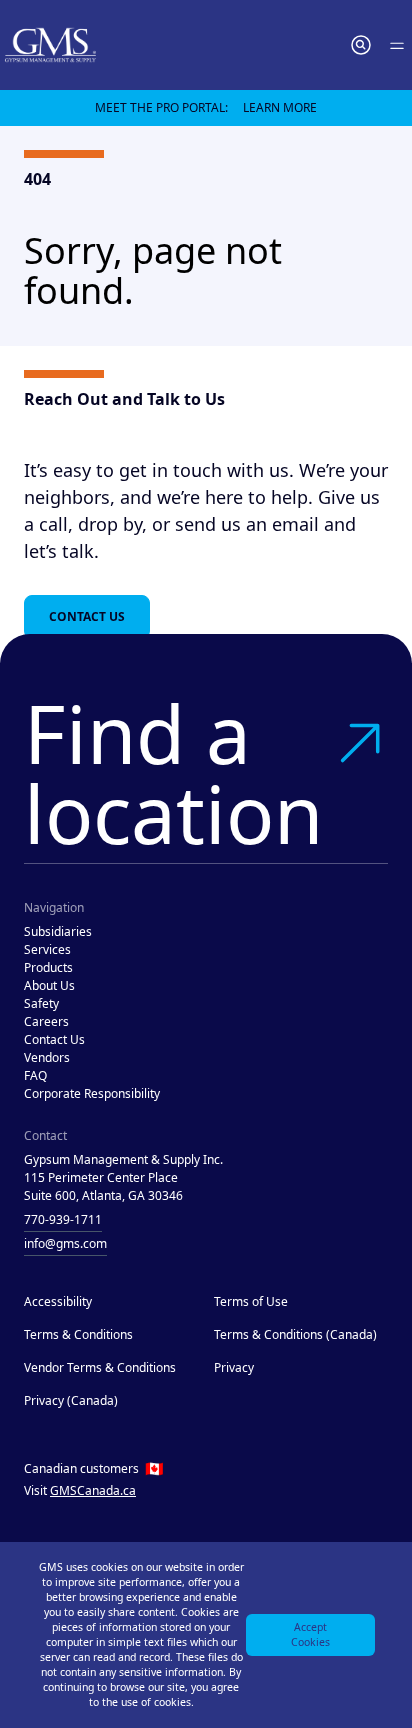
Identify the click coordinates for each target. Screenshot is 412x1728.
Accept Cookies (310, 1634)
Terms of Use (251, 1301)
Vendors (47, 1057)
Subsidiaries (58, 931)
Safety (41, 1003)
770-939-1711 (63, 1219)
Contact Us (87, 616)
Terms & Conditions (78, 1334)
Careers (46, 1021)
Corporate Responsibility (92, 1093)
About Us (49, 985)
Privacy (234, 1367)
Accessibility (58, 1301)
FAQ (35, 1075)
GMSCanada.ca (93, 1490)
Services (47, 949)
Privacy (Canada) (71, 1400)
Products (48, 967)
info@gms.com (65, 1243)
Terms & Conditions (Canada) (295, 1334)
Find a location (173, 773)
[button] (361, 45)
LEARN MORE (280, 107)
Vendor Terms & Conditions (100, 1367)
